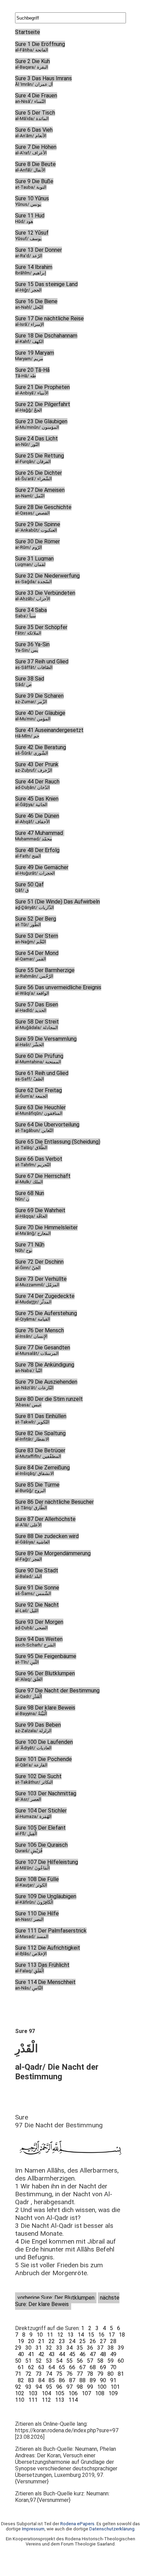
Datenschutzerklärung (112, 2529)
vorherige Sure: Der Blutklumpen (56, 2298)
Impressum (33, 2529)
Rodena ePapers (77, 2524)
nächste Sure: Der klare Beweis (67, 2301)
